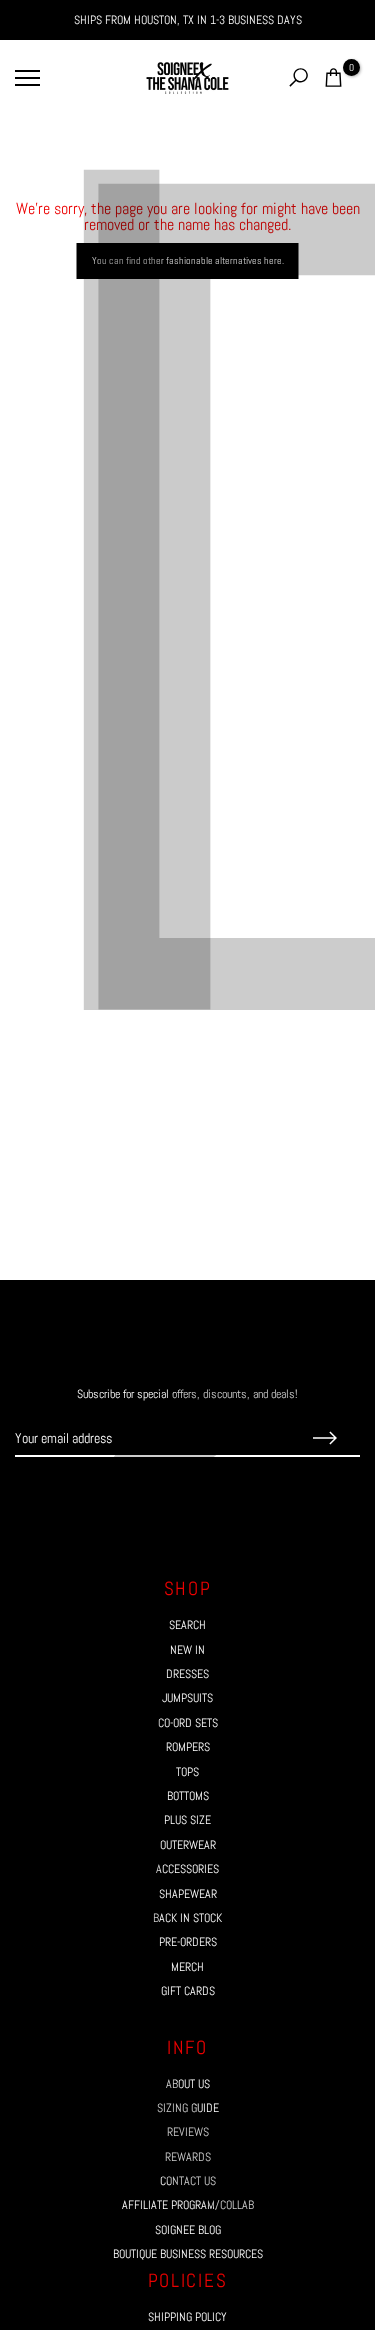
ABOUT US (188, 2084)
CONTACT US (188, 2181)
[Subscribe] (325, 1439)
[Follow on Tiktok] (242, 1495)
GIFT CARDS (188, 1991)
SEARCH (187, 1625)
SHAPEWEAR (188, 1894)
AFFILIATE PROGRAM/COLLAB (188, 2205)
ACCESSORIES (187, 1869)
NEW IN (187, 1650)
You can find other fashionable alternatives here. (188, 260)
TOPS (187, 1772)
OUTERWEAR (188, 1845)
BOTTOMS (188, 1796)
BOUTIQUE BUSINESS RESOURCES (188, 2254)
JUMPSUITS (187, 1698)
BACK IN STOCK (187, 1918)
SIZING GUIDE (188, 2108)
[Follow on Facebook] (134, 1495)
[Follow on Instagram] (170, 1495)
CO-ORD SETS (188, 1723)
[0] (333, 77)
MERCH (187, 1967)
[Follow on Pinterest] (206, 1495)
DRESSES (187, 1674)
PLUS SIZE (187, 1820)
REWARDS (188, 2157)
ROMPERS (188, 1747)
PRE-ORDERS (188, 1942)
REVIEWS (188, 2132)
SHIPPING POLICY (187, 2317)
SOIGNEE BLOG (188, 2230)
